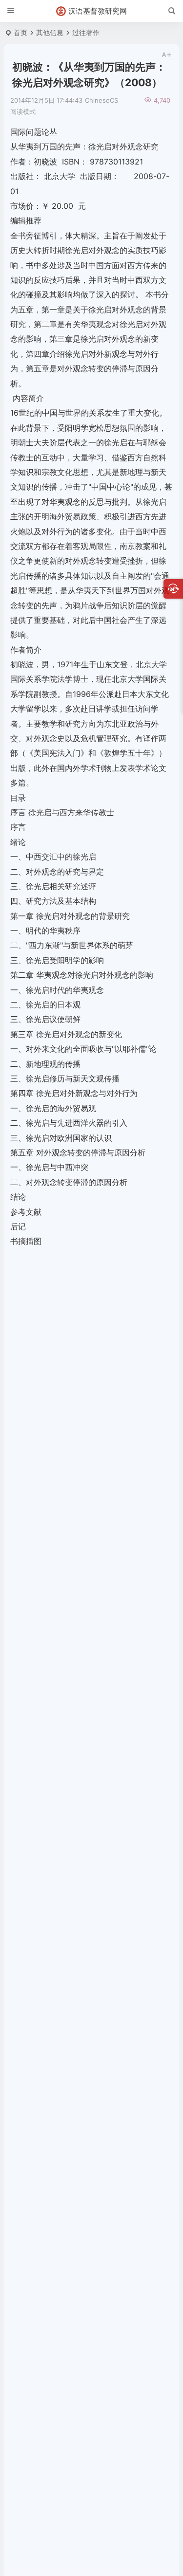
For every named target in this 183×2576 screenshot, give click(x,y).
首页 (20, 32)
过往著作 (86, 32)
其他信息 (50, 32)
